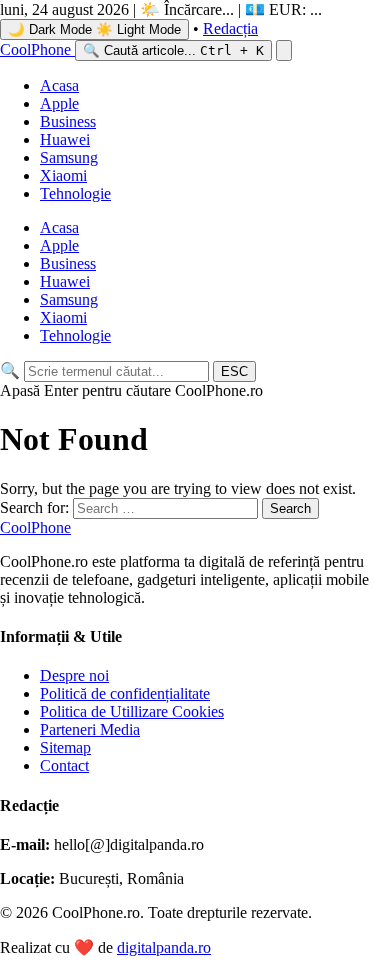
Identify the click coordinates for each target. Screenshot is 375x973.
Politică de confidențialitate (125, 693)
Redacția (230, 28)
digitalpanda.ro (164, 947)
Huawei (65, 139)
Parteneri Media (90, 729)
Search (290, 508)
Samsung (69, 157)
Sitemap (65, 747)
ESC (234, 371)
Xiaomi (63, 175)
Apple (59, 103)
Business (68, 121)
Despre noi (74, 675)
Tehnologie (75, 193)
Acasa (59, 85)
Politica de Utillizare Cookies (132, 711)
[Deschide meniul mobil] (284, 50)
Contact (64, 765)
